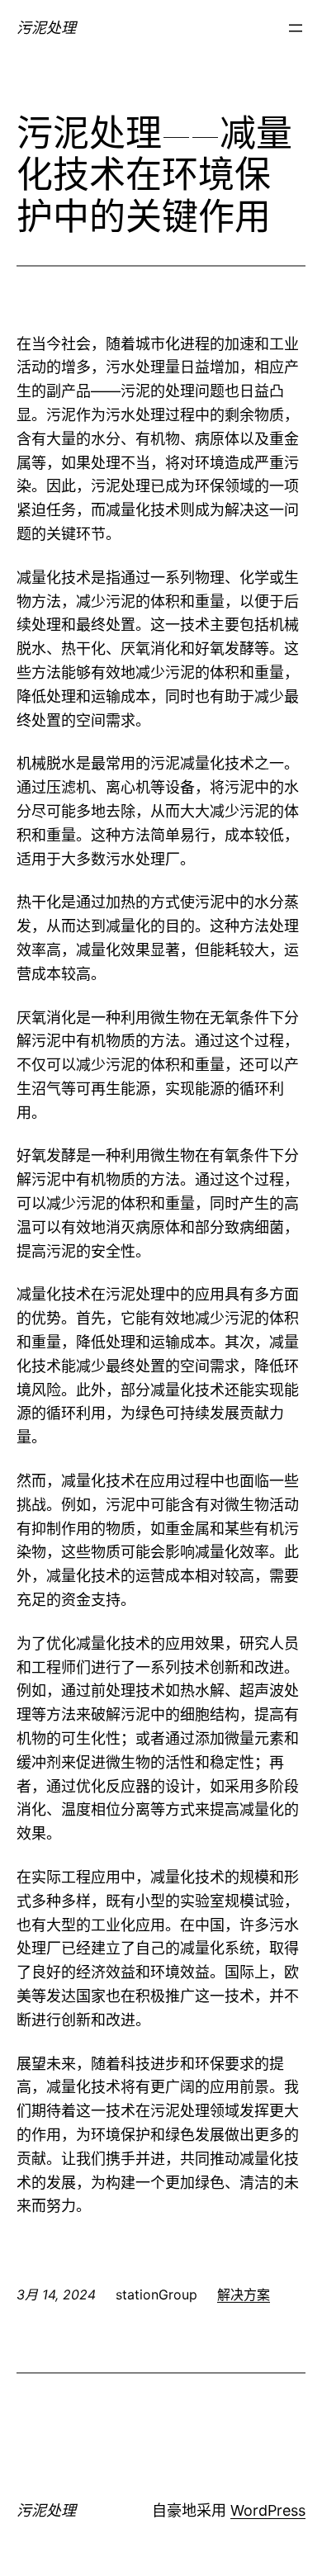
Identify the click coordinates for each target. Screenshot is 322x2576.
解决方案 (244, 2294)
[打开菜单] (296, 28)
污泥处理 (46, 28)
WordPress (268, 2510)
